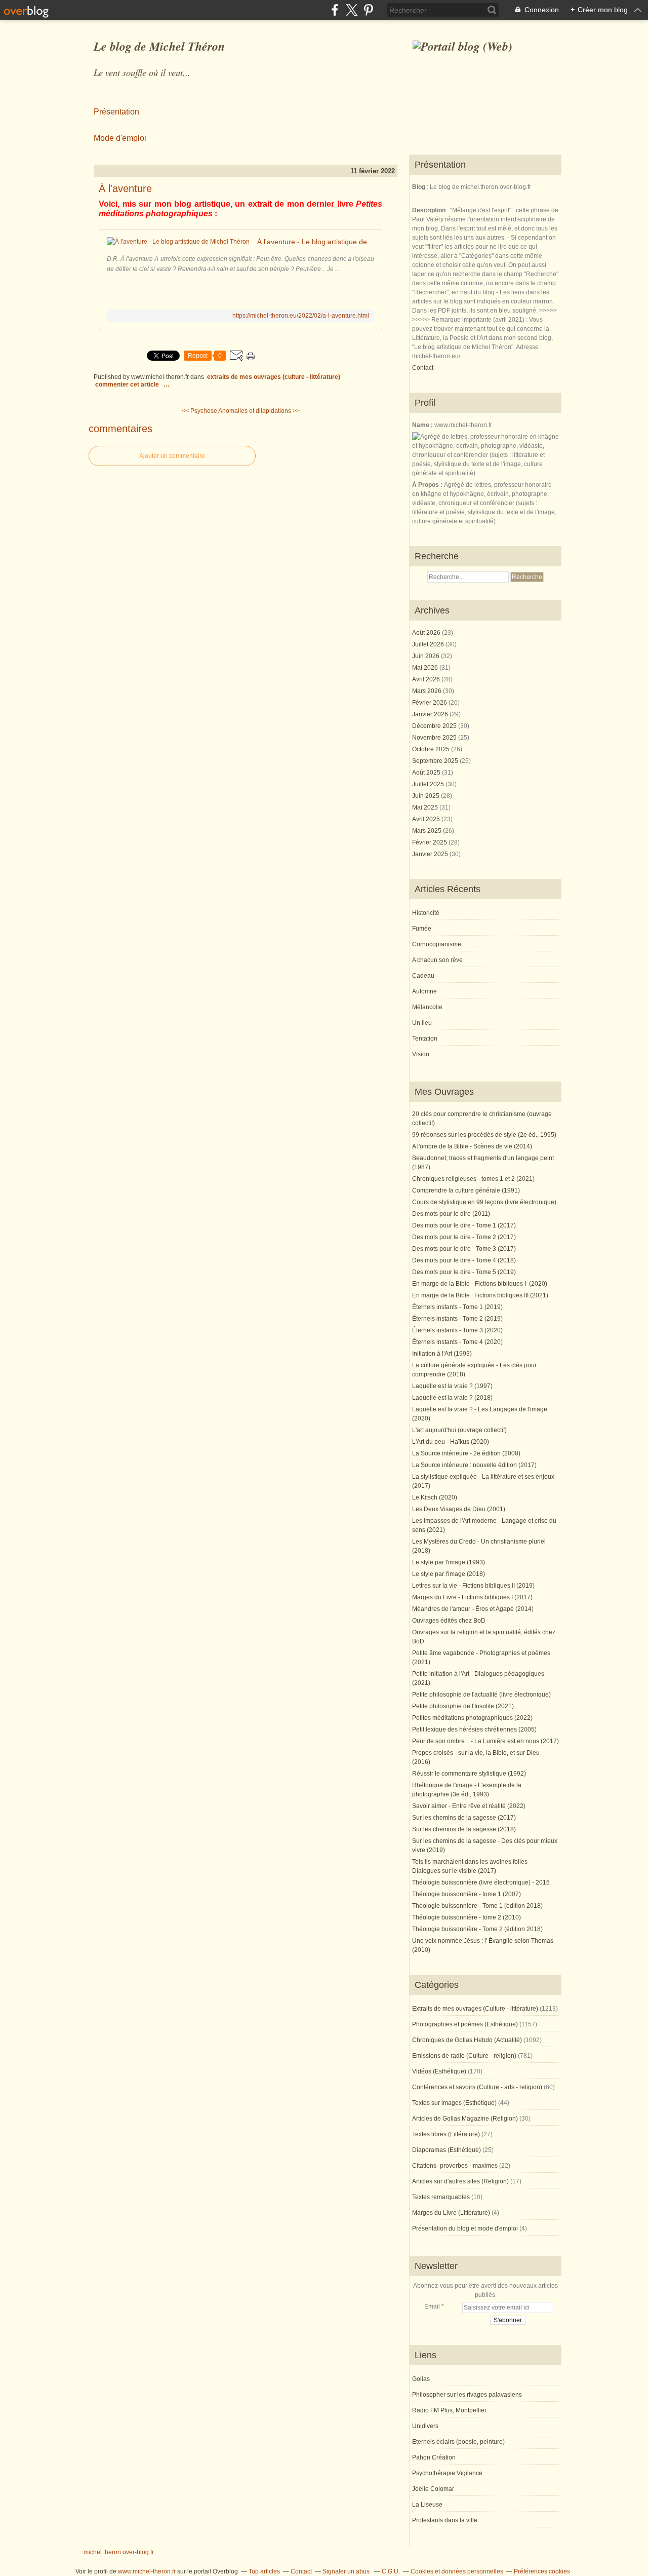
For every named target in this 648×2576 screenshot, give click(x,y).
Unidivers (425, 2426)
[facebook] (335, 10)
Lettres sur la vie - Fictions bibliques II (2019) (473, 1586)
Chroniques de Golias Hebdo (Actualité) (467, 2040)
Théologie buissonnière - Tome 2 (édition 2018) (477, 1929)
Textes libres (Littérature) (446, 2134)
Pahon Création (434, 2457)
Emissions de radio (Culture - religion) (464, 2056)
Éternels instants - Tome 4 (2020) (457, 1342)
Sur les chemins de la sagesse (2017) (464, 1818)
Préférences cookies (542, 2571)
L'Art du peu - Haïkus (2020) (451, 1442)
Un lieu (422, 1023)
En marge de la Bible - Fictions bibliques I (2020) (480, 1284)
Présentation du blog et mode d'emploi (465, 2228)
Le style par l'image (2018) (449, 1574)
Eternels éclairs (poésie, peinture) (458, 2442)
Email (432, 2306)
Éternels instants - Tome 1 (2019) (457, 1307)
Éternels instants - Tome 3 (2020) (457, 1330)
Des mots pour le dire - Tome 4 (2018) (464, 1260)
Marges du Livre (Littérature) (451, 2213)
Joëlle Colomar (433, 2489)
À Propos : (428, 485)
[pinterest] (368, 10)
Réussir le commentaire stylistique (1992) (469, 1774)
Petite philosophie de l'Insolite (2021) (463, 1706)
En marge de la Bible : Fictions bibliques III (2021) (480, 1295)
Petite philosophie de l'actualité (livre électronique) (481, 1695)
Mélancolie (427, 1007)
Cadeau (423, 976)
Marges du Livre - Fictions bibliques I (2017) (472, 1597)
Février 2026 (430, 703)
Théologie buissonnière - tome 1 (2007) (467, 1894)
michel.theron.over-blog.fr (119, 2552)
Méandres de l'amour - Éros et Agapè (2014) (473, 1609)
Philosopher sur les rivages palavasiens (467, 2395)
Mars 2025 (428, 831)
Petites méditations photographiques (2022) (472, 1718)
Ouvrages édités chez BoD (449, 1621)
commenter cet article (128, 385)
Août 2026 (427, 633)
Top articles (264, 2571)
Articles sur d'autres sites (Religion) (460, 2181)
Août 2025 (427, 773)
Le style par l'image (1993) (449, 1562)
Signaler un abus (347, 2571)
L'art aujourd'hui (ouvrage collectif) (459, 1430)
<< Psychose (199, 411)
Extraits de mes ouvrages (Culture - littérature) (274, 377)
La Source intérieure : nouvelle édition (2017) (474, 1465)
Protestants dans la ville (445, 2520)
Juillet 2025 (429, 784)
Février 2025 (430, 842)
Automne (424, 991)
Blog (419, 187)
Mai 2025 (426, 808)
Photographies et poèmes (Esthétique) (465, 2024)
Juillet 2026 (429, 644)
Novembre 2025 (435, 738)
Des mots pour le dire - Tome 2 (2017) (464, 1237)
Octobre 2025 (432, 749)
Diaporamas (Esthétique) (447, 2150)
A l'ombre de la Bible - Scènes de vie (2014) (472, 1146)
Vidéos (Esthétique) (439, 2071)
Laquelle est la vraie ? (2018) (452, 1398)
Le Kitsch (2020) (435, 1497)
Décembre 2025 (435, 726)
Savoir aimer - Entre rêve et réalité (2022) (469, 1806)
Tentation (425, 1039)
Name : (423, 425)
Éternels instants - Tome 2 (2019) (457, 1319)
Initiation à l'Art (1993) (442, 1354)
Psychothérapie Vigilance (447, 2473)
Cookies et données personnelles (457, 2571)
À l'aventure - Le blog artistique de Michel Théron (316, 242)
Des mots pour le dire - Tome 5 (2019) (464, 1272)
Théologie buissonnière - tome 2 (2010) (467, 1917)
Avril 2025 (427, 819)
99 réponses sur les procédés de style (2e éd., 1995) (484, 1135)
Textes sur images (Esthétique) (454, 2103)
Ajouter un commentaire (172, 456)
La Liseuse (427, 2505)
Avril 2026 (427, 679)
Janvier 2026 (431, 714)
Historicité (426, 913)
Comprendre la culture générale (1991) (466, 1190)
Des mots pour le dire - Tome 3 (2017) (464, 1249)
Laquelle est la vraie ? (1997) (452, 1386)
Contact (423, 368)
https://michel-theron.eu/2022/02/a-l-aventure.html (301, 316)
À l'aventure (125, 188)
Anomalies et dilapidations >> (259, 411)
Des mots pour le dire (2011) (451, 1214)
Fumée (422, 929)
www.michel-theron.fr (147, 2571)
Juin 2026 (427, 656)
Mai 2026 (426, 668)
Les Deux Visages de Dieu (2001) (459, 1509)
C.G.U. (391, 2571)
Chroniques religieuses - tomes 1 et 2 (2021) (473, 1179)
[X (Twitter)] (352, 10)
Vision (421, 1054)
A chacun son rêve (437, 960)
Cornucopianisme (437, 944)
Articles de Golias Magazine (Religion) (465, 2119)
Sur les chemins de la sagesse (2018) (464, 1829)
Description (430, 210)
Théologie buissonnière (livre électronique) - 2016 (481, 1882)
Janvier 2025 (431, 854)
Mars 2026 (428, 691)
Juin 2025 (427, 796)
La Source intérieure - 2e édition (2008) (466, 1453)
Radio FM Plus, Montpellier (449, 2410)
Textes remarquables (441, 2197)
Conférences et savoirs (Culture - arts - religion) (477, 2087)
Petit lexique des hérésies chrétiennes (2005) (474, 1729)
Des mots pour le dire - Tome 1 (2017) (464, 1225)
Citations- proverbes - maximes (455, 2166)
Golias (421, 2379)
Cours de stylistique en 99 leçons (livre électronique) (484, 1202)
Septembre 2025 (436, 761)
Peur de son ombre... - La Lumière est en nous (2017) (485, 1741)
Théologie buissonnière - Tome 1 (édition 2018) (477, 1906)
